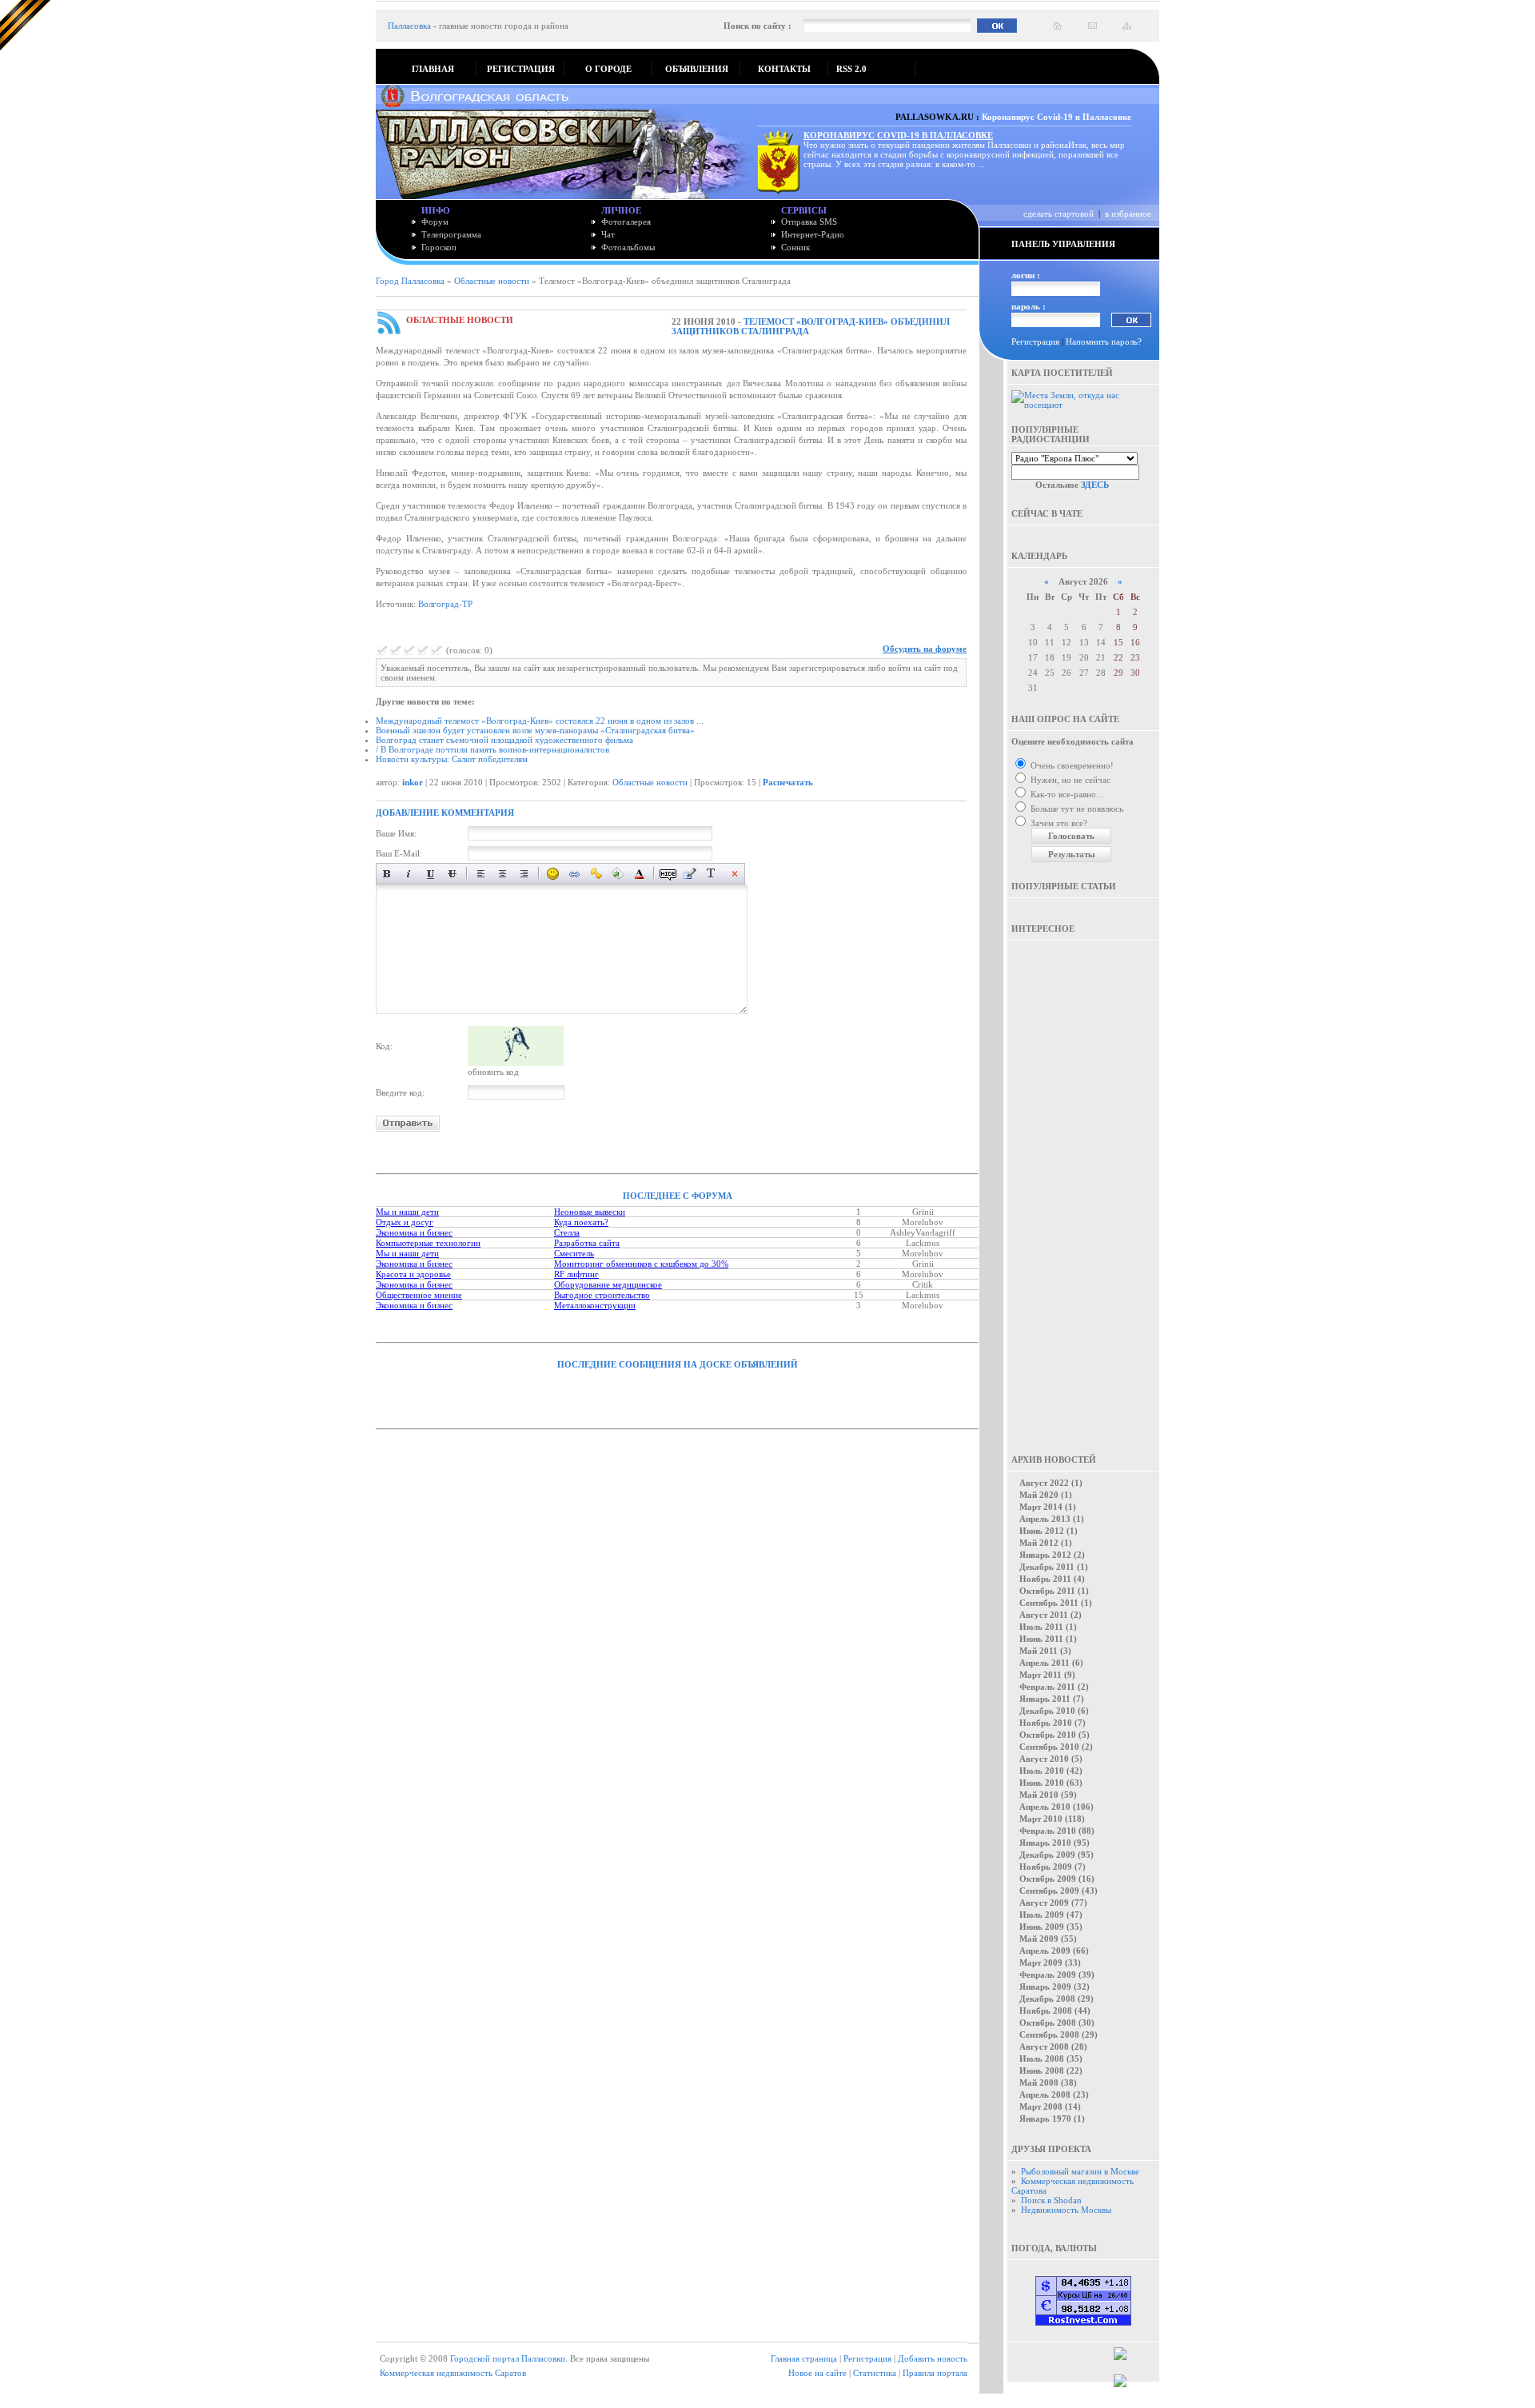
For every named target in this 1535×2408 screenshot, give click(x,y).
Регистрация (1035, 341)
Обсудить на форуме (925, 649)
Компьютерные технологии (428, 1243)
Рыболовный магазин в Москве (1080, 2171)
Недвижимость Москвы (1066, 2210)
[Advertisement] (1083, 1186)
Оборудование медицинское (608, 1284)
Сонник (795, 247)
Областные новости (492, 281)
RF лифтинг (576, 1274)
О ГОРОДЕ (608, 69)
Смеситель (574, 1253)
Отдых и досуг (405, 1222)
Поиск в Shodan (1051, 2200)
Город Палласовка (410, 281)
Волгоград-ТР (445, 604)
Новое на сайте (817, 2373)
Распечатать (788, 782)
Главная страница (804, 2358)
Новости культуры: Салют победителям (452, 759)
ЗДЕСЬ (1095, 485)
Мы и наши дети (407, 1212)
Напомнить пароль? (1104, 341)
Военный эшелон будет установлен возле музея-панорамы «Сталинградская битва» (535, 730)
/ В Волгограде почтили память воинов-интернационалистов (492, 749)
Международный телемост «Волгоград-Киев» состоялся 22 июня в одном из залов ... (540, 721)
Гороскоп (439, 247)
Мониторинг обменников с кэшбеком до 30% (641, 1264)
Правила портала (935, 2373)
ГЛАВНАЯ (433, 69)
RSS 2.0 (851, 69)
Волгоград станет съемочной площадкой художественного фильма (504, 740)
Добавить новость (933, 2358)
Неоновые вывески (590, 1212)
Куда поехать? (581, 1222)
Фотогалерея (626, 222)
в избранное (1128, 214)
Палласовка (409, 26)
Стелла (567, 1232)
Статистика (875, 2373)
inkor (413, 782)
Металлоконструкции (595, 1305)
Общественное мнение (419, 1295)
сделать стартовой (1059, 214)
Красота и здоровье (413, 1274)
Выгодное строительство (602, 1295)
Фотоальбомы (628, 247)
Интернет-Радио (813, 234)
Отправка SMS (809, 222)
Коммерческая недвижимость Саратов (453, 2373)
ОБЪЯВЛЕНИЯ (697, 69)
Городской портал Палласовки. (509, 2358)
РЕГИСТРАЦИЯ (521, 69)
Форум (435, 222)
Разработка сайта (587, 1243)
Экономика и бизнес (414, 1232)
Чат (608, 234)
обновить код (493, 1072)
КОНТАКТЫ (784, 69)
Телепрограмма (451, 234)
